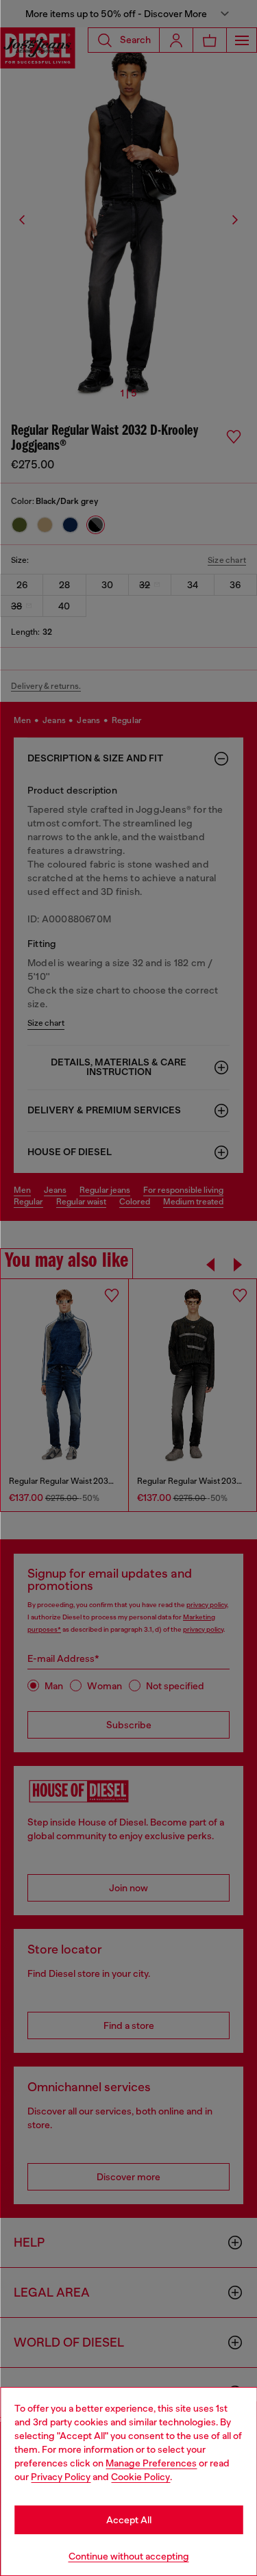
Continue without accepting (129, 2556)
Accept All (129, 2520)
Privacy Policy (61, 2477)
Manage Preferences (151, 2463)
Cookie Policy (140, 2477)
